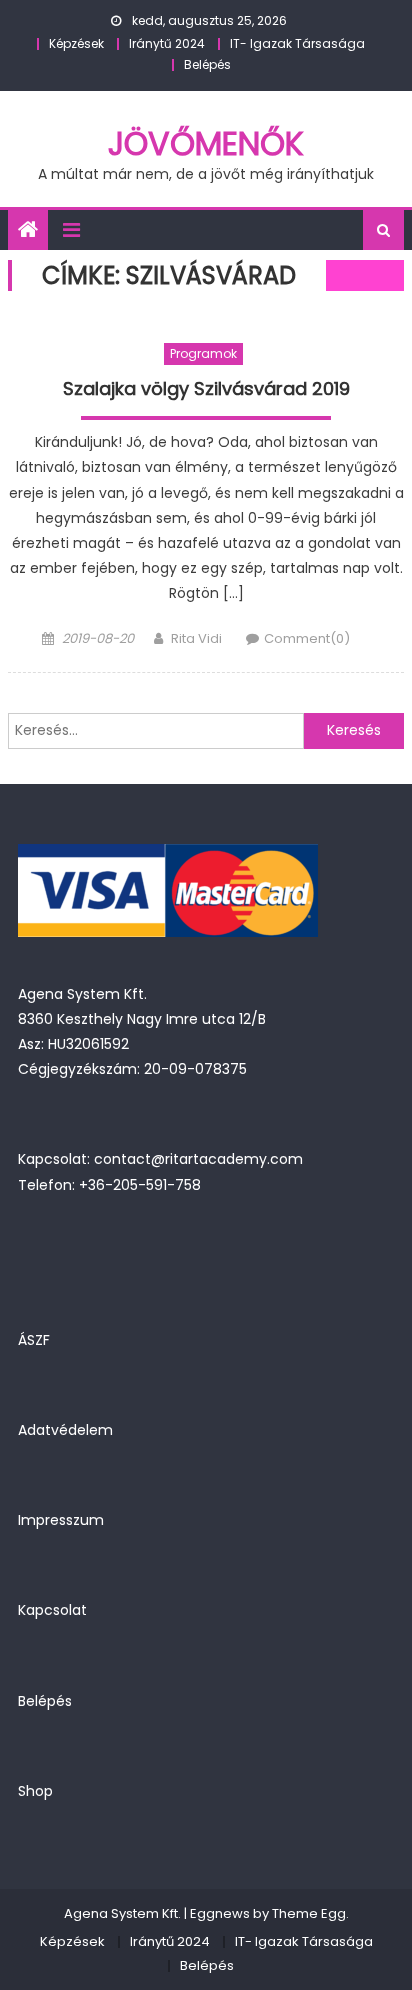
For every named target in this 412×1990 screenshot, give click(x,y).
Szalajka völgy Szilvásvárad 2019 (206, 389)
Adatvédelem (65, 1430)
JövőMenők (206, 143)
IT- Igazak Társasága (297, 43)
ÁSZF (34, 1340)
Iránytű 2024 (167, 43)
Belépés (207, 64)
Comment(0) (307, 638)
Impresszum (61, 1520)
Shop (35, 1791)
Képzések (76, 43)
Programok (203, 353)
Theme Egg (309, 1913)
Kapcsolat (52, 1610)
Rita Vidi (196, 638)
